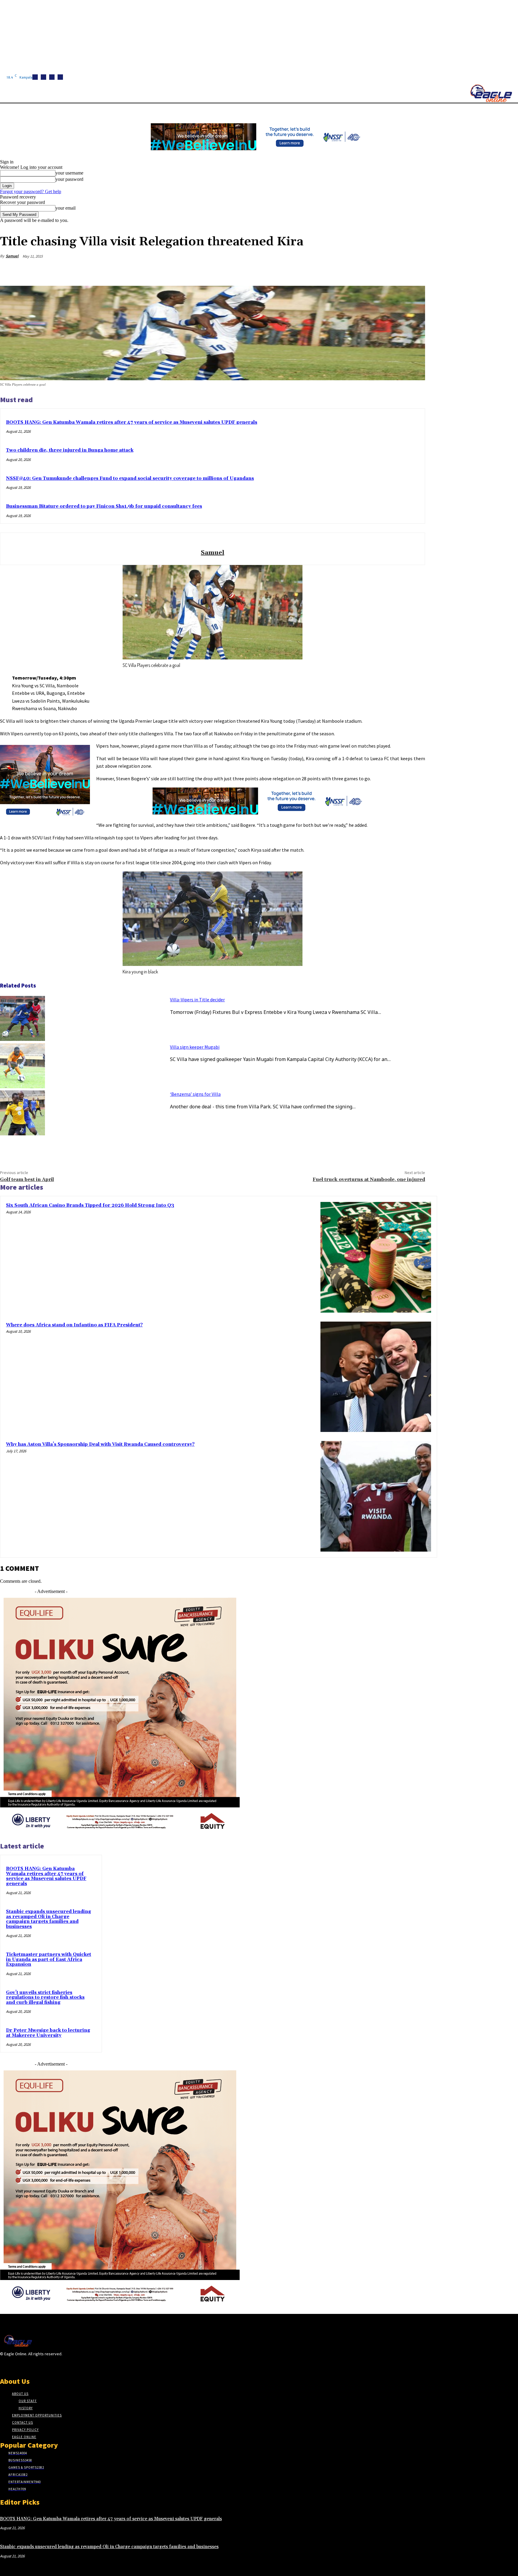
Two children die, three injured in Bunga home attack (70, 450)
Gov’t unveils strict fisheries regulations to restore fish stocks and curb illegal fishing (45, 1998)
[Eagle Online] (491, 93)
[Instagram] (43, 77)
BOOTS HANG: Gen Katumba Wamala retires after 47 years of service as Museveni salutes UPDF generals (132, 422)
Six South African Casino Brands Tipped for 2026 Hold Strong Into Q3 (90, 1205)
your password (69, 179)
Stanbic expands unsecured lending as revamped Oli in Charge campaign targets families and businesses (49, 1919)
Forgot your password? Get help (31, 191)
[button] (285, 111)
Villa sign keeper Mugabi (195, 1047)
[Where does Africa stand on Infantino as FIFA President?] (376, 1377)
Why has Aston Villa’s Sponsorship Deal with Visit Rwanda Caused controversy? (100, 1444)
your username (69, 173)
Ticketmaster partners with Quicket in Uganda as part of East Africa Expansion (49, 1959)
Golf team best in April (27, 1179)
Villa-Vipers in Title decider (197, 1000)
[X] (60, 77)
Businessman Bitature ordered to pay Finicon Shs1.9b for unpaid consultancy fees (104, 506)
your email (65, 208)
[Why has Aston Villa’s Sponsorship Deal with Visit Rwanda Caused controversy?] (376, 1496)
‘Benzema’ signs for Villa (195, 1094)
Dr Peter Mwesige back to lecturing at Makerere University (48, 2033)
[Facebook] (35, 77)
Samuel (12, 256)
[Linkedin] (52, 77)
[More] (415, 270)
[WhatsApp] (393, 270)
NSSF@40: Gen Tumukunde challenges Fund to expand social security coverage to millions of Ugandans (130, 478)
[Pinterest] (371, 270)
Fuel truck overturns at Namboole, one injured (369, 1179)
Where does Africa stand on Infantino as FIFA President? (74, 1325)
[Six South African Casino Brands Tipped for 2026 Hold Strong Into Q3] (376, 1257)
